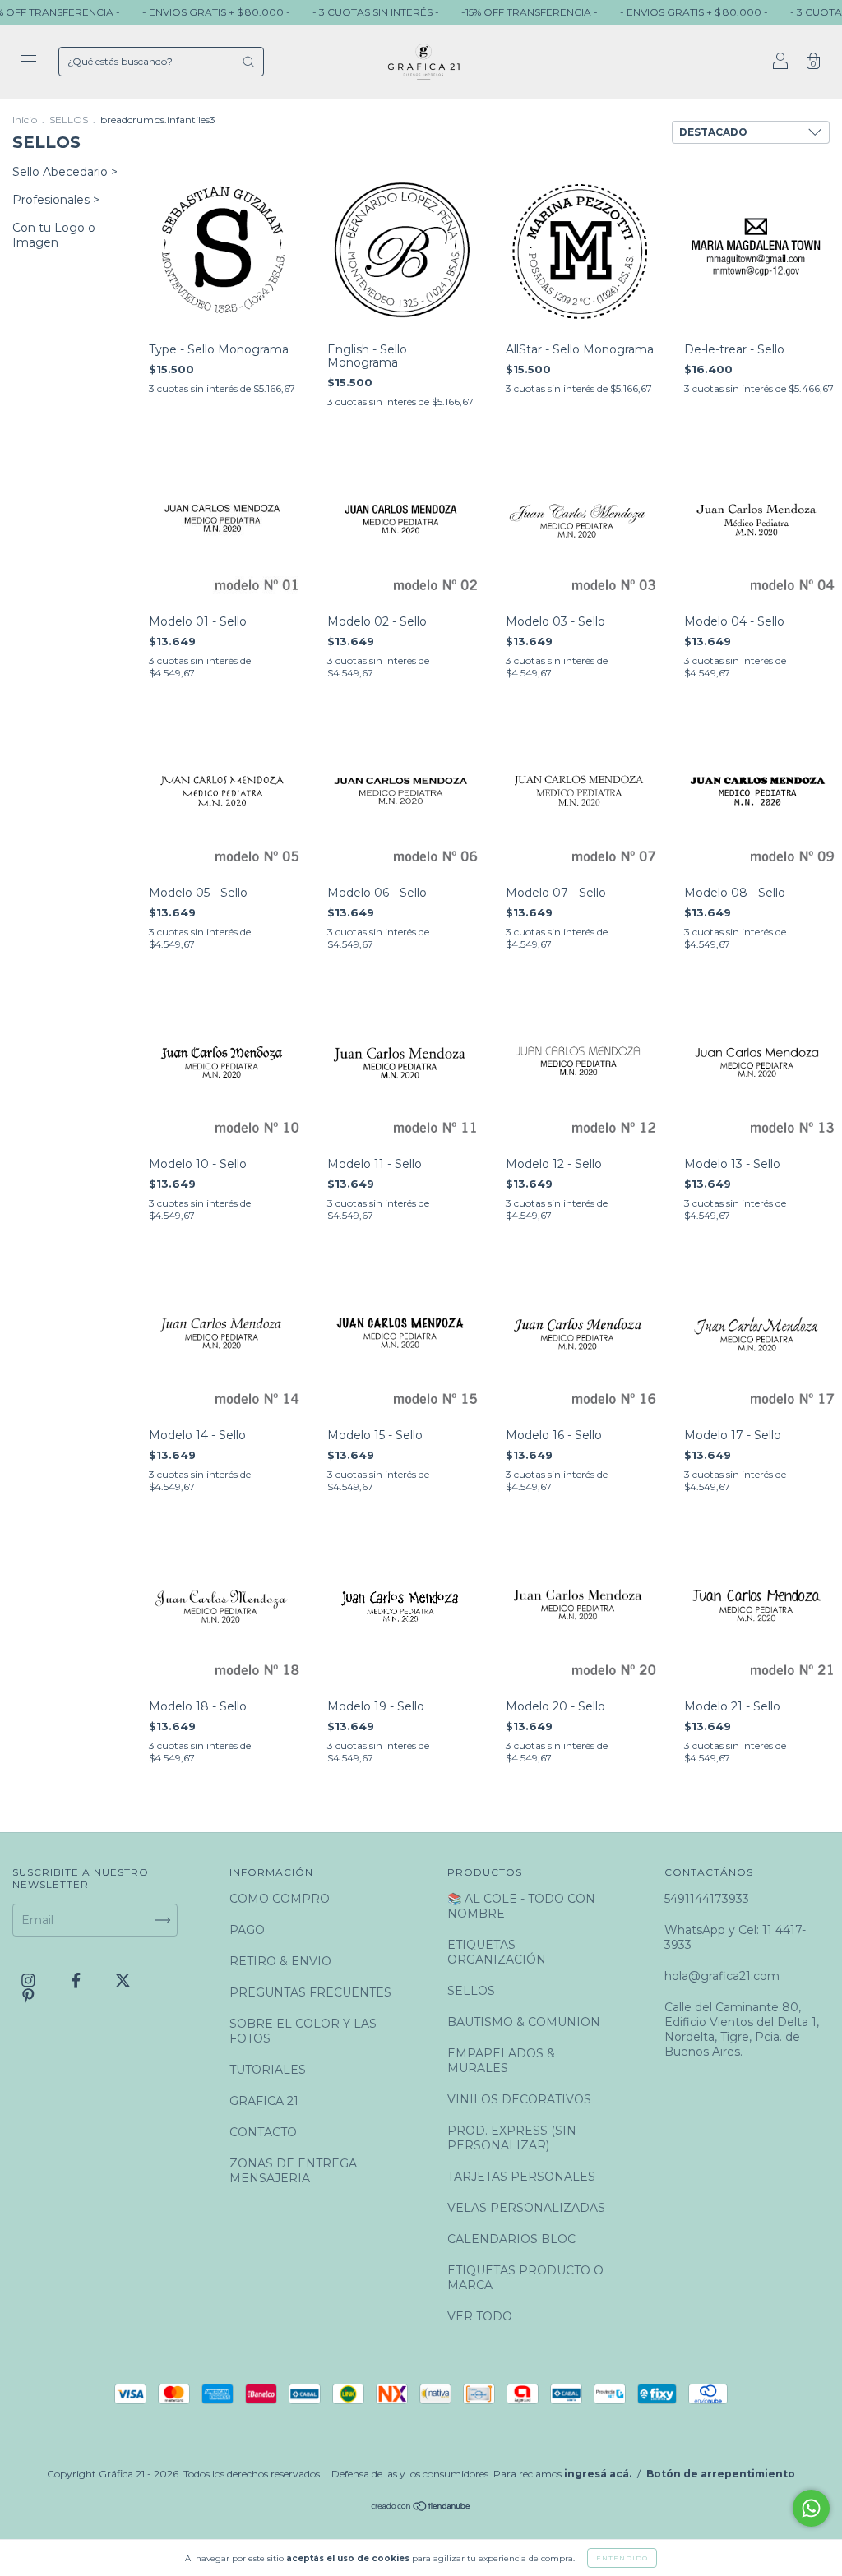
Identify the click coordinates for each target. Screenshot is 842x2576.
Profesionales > (56, 200)
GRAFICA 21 (264, 2101)
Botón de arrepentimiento (721, 2474)
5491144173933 (707, 1899)
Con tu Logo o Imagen (54, 235)
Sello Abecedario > (65, 172)
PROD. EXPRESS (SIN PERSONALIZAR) (512, 2138)
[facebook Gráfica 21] (78, 1981)
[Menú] (29, 63)
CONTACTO (263, 2132)
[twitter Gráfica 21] (123, 1981)
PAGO (247, 1930)
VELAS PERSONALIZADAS (526, 2208)
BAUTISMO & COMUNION (524, 2022)
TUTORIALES (268, 2070)
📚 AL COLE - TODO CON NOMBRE (521, 1906)
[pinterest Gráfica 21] (28, 1997)
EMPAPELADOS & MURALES (501, 2061)
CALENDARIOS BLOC (511, 2239)
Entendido (622, 2558)
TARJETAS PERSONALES (521, 2177)
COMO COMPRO (280, 1899)
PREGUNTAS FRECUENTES (310, 1992)
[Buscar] (248, 62)
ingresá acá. (598, 2474)
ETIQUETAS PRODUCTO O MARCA (525, 2278)
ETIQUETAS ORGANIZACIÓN (497, 1952)
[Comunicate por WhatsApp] (811, 2508)
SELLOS (69, 120)
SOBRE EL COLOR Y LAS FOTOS (303, 2031)
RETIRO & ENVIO (280, 1961)
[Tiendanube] (421, 2507)
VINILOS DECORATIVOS (519, 2099)
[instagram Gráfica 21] (30, 1981)
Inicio (25, 120)
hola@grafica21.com (722, 1976)
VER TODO (480, 2316)
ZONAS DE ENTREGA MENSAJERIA (293, 2171)
